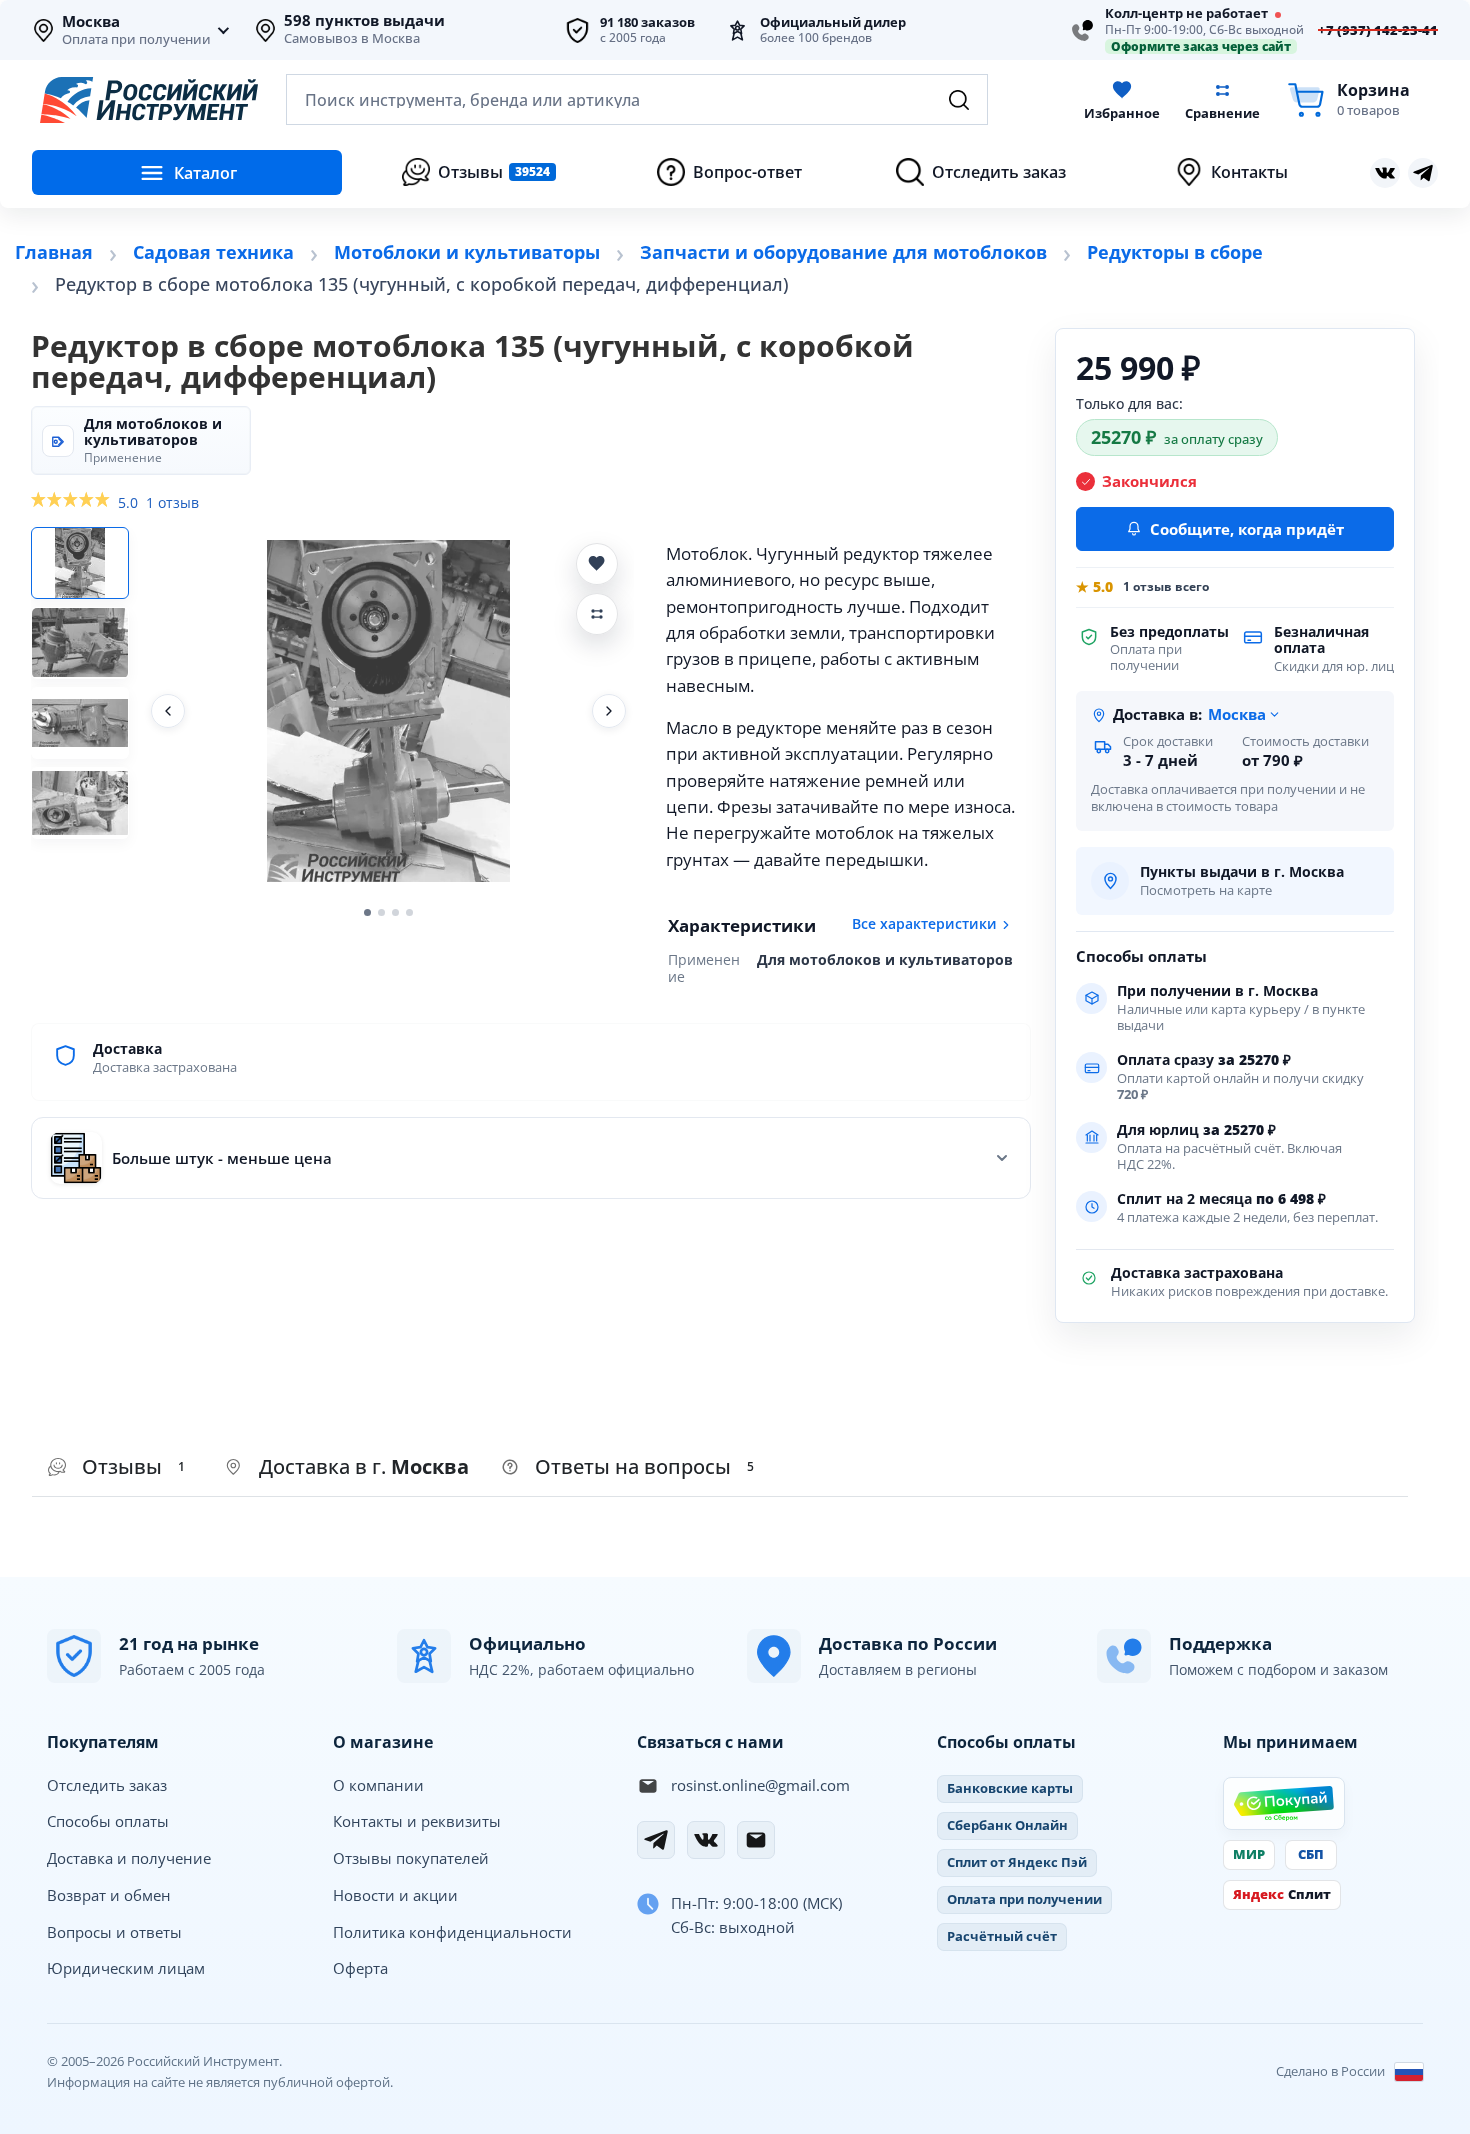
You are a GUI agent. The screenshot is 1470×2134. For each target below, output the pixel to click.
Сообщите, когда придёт (1247, 529)
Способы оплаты (108, 1821)
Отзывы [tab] (133, 1466)
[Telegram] (656, 1840)
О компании (378, 1785)
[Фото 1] (80, 563)
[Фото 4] (80, 803)
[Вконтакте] (1385, 173)
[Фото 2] (80, 643)
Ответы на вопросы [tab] (644, 1466)
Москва (91, 22)
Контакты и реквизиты (417, 1821)
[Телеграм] (1423, 173)
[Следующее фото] (609, 711)
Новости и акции (395, 1895)
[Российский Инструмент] (149, 100)
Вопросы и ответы (114, 1932)
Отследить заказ (107, 1785)
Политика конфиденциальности (452, 1932)
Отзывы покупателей (411, 1858)
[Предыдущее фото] (168, 711)
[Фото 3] (80, 723)
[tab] (347, 1468)
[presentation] (120, 1468)
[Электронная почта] (756, 1840)
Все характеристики (924, 924)
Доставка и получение (129, 1858)
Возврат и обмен (109, 1895)
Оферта (360, 1968)
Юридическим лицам (126, 1968)
